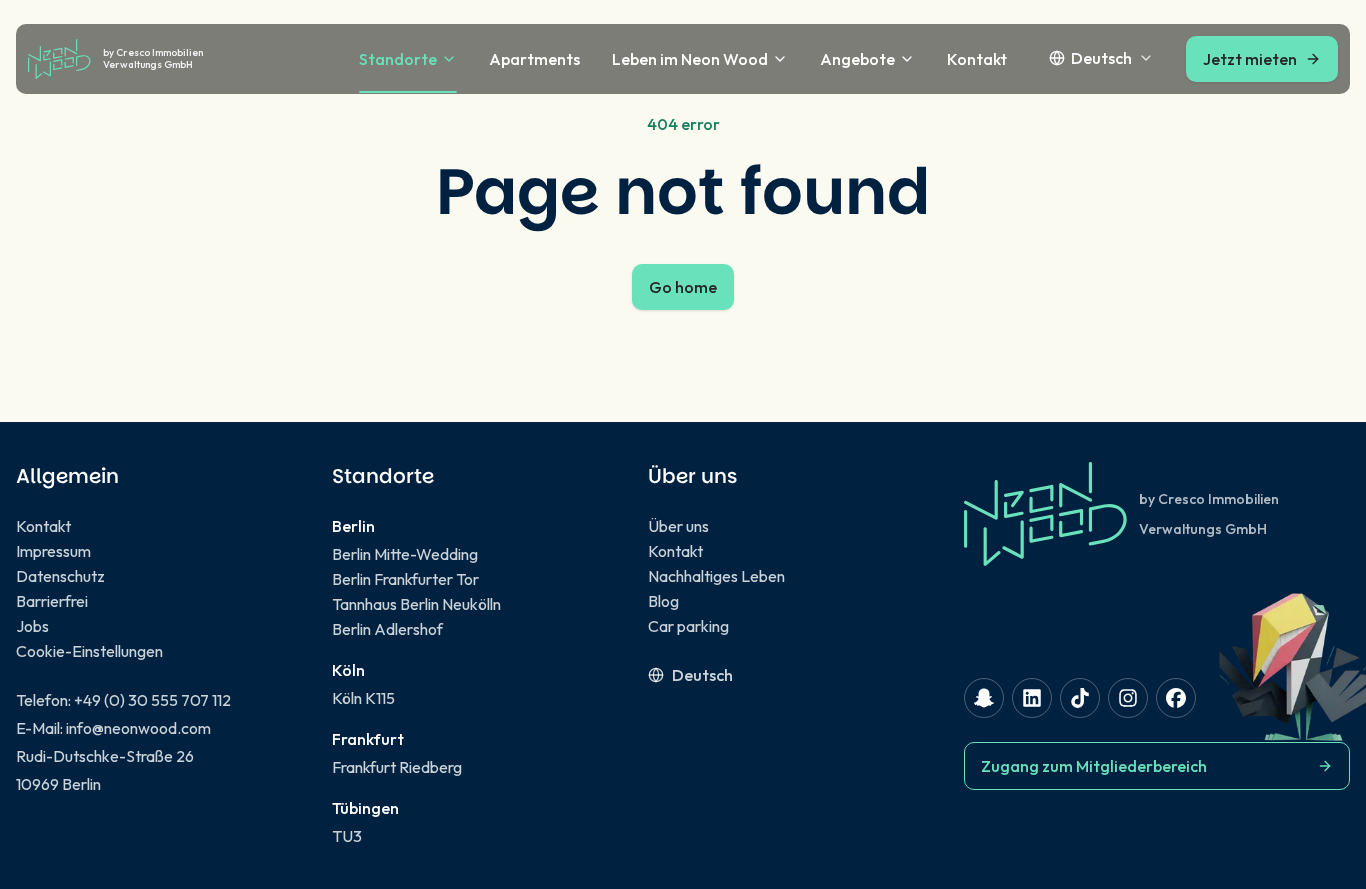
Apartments (534, 59)
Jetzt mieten (1250, 59)
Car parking (688, 626)
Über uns (678, 526)
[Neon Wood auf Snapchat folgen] (984, 698)
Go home (683, 287)
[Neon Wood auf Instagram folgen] (1128, 698)
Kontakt (977, 59)
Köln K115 (363, 698)
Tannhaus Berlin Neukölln (416, 604)
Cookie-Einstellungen (89, 651)
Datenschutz (60, 576)
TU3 (347, 836)
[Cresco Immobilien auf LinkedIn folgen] (1032, 698)
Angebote (857, 59)
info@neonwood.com (138, 728)
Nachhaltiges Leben (716, 576)
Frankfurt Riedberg (397, 767)
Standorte (398, 59)
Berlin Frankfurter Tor (405, 579)
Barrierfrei (52, 601)
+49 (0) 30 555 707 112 (152, 700)
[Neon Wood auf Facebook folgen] (1176, 698)
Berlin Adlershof (387, 629)
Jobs (32, 626)
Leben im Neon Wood (690, 59)
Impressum (53, 551)
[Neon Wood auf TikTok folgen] (1080, 698)
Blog (663, 601)
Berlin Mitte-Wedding (405, 554)
